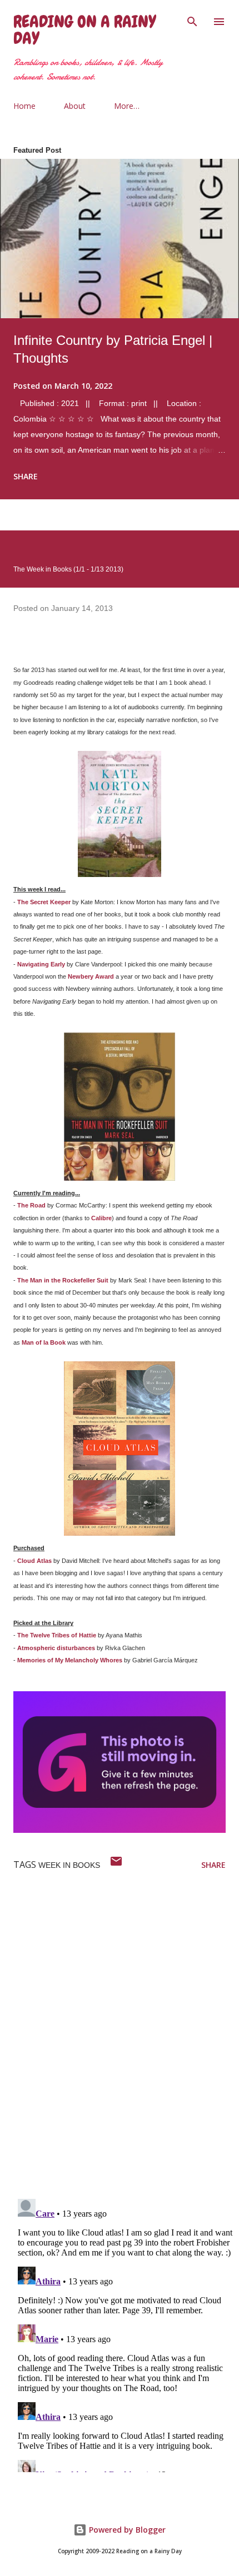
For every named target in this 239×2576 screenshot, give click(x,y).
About (75, 106)
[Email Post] (116, 1865)
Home (24, 106)
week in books (69, 1865)
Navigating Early (41, 964)
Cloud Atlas (34, 1561)
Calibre (101, 1218)
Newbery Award (91, 976)
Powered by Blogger (126, 2530)
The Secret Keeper (44, 902)
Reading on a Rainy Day (84, 30)
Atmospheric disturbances (56, 1648)
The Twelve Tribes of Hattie (57, 1635)
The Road (31, 1205)
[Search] (192, 20)
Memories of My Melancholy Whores (70, 1660)
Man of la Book (44, 1342)
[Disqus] (126, 2045)
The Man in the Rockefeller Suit (63, 1280)
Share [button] (26, 476)
